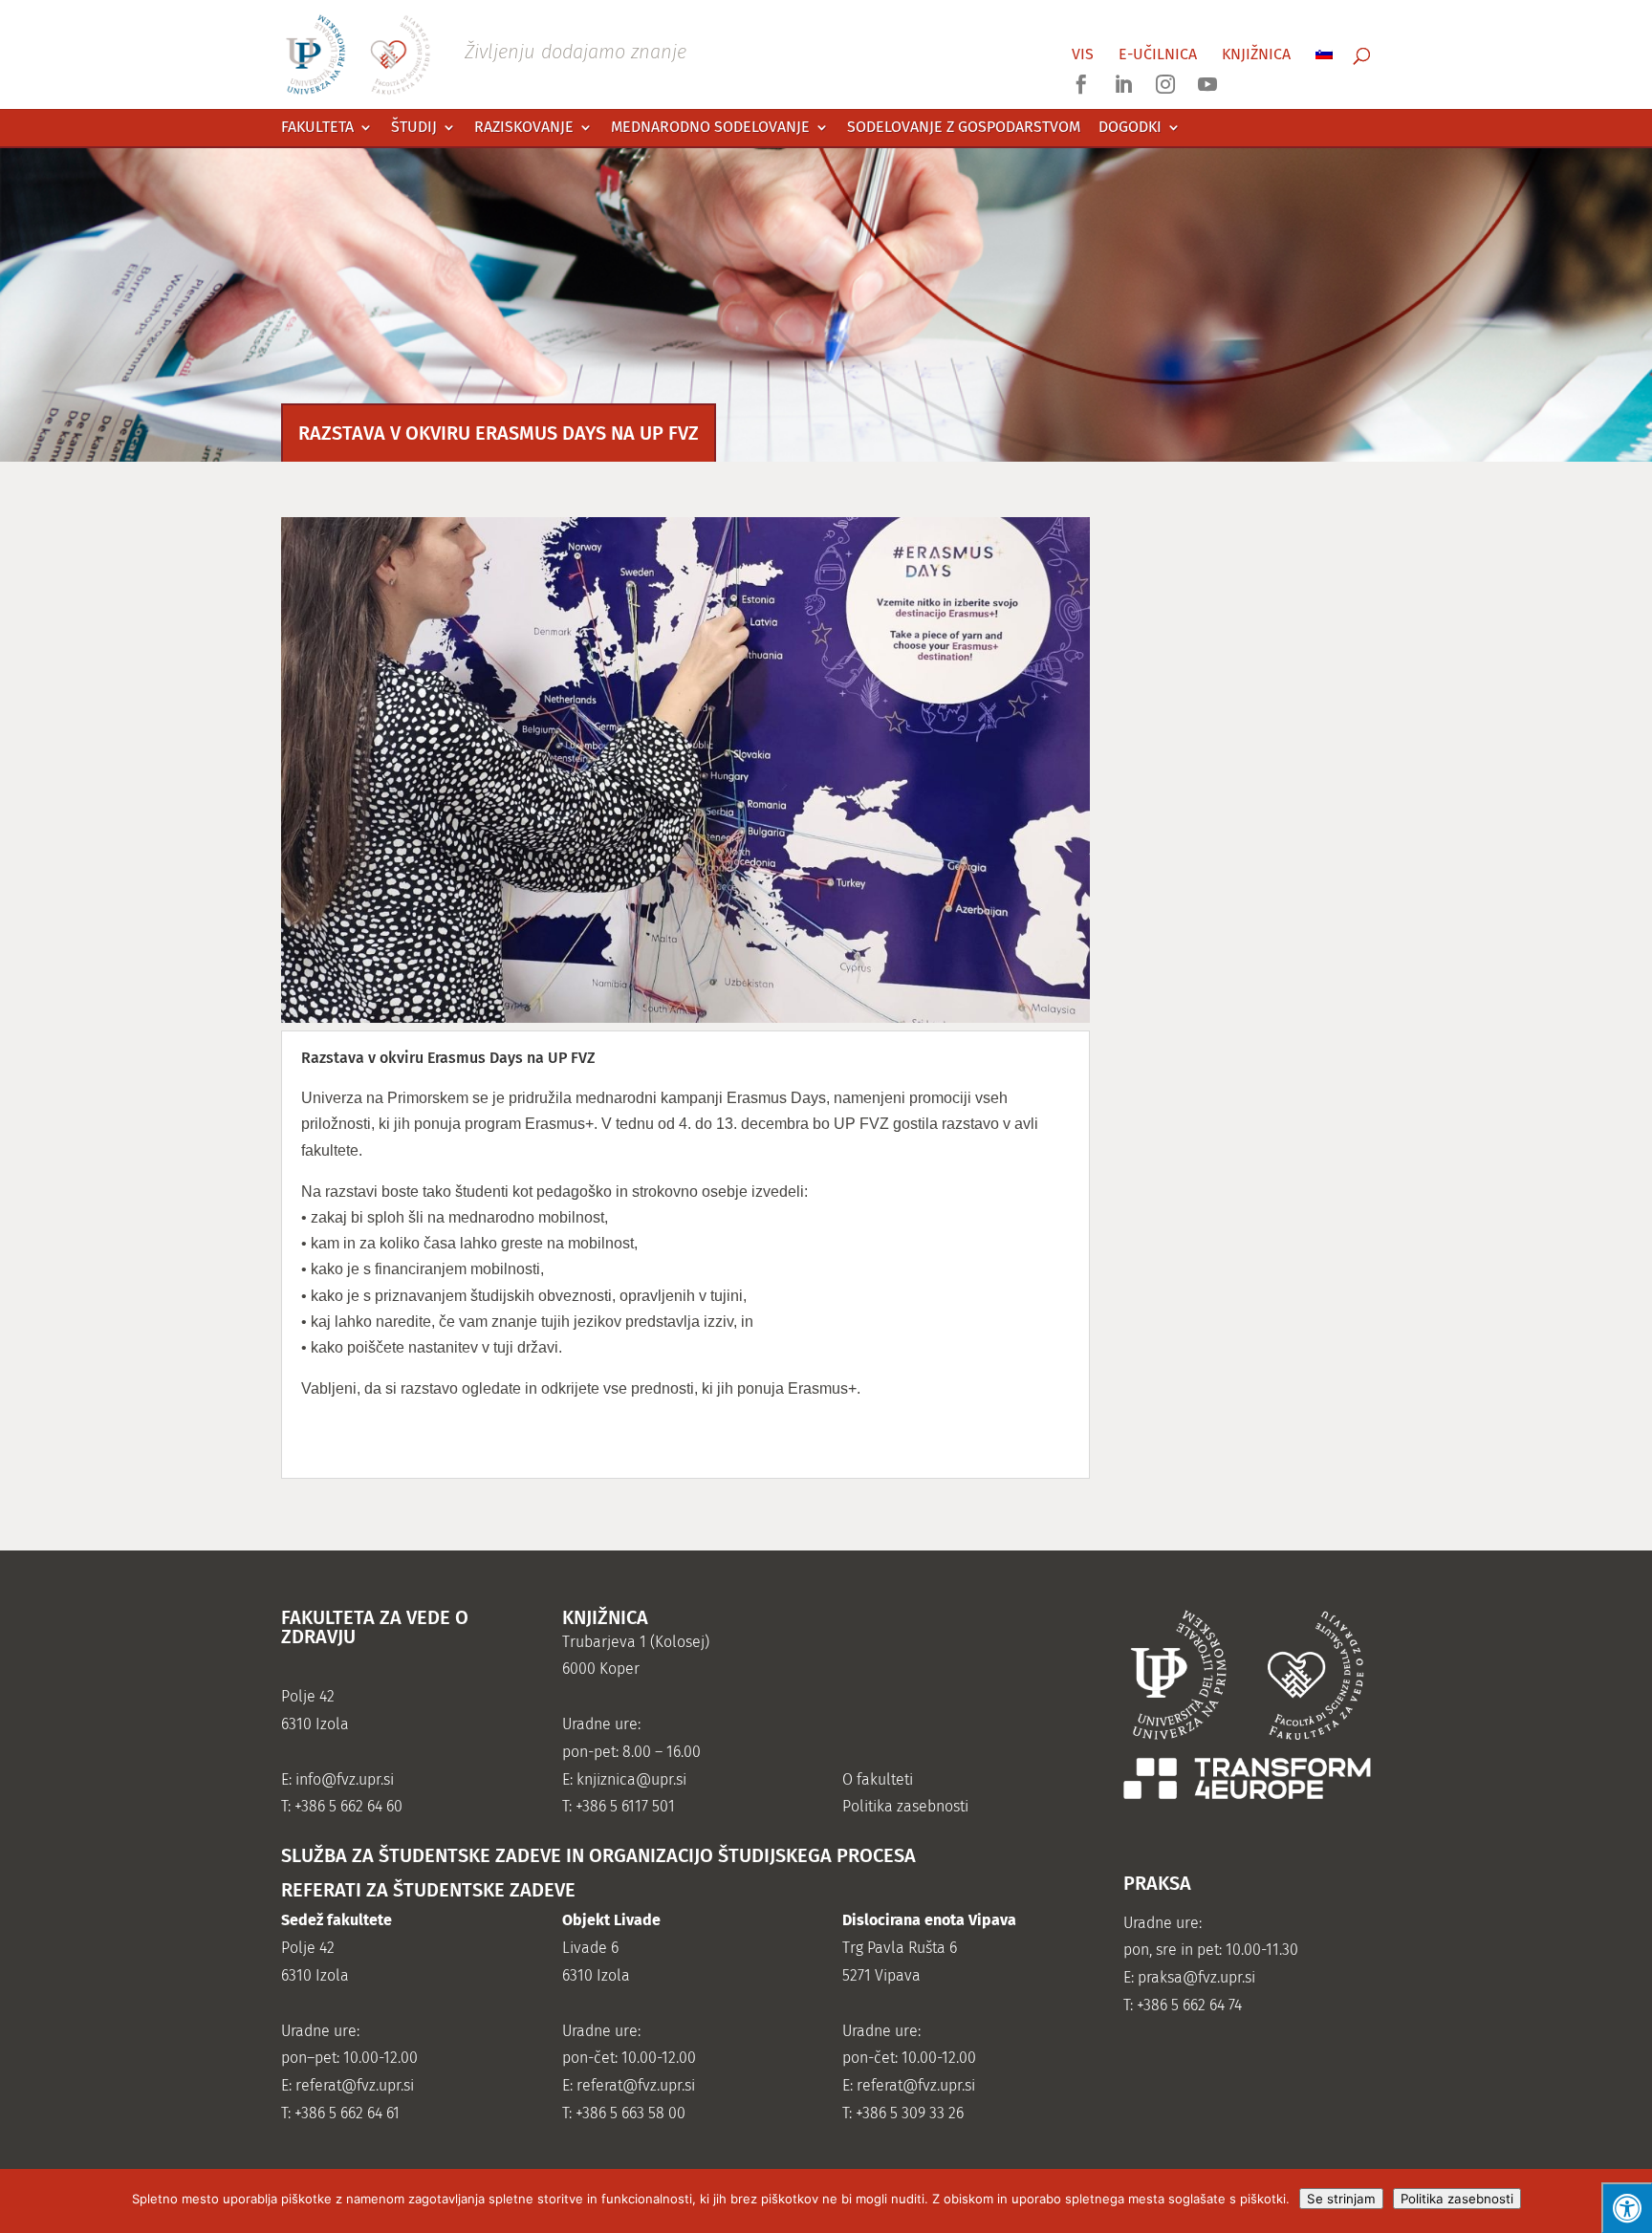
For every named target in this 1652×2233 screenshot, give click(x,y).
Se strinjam (1341, 2199)
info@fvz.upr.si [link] (345, 1779)
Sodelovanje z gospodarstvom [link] (964, 128)
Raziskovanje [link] (524, 128)
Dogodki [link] (1130, 128)
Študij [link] (414, 128)
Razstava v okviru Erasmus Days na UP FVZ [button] (448, 1058)
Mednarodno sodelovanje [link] (710, 128)
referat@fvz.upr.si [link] (355, 2085)
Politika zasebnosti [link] (905, 1806)
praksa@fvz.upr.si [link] (1196, 1977)
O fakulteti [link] (878, 1779)
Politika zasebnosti (1457, 2199)
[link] (486, 53)
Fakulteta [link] (317, 128)
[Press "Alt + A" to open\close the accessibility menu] (1627, 2208)
